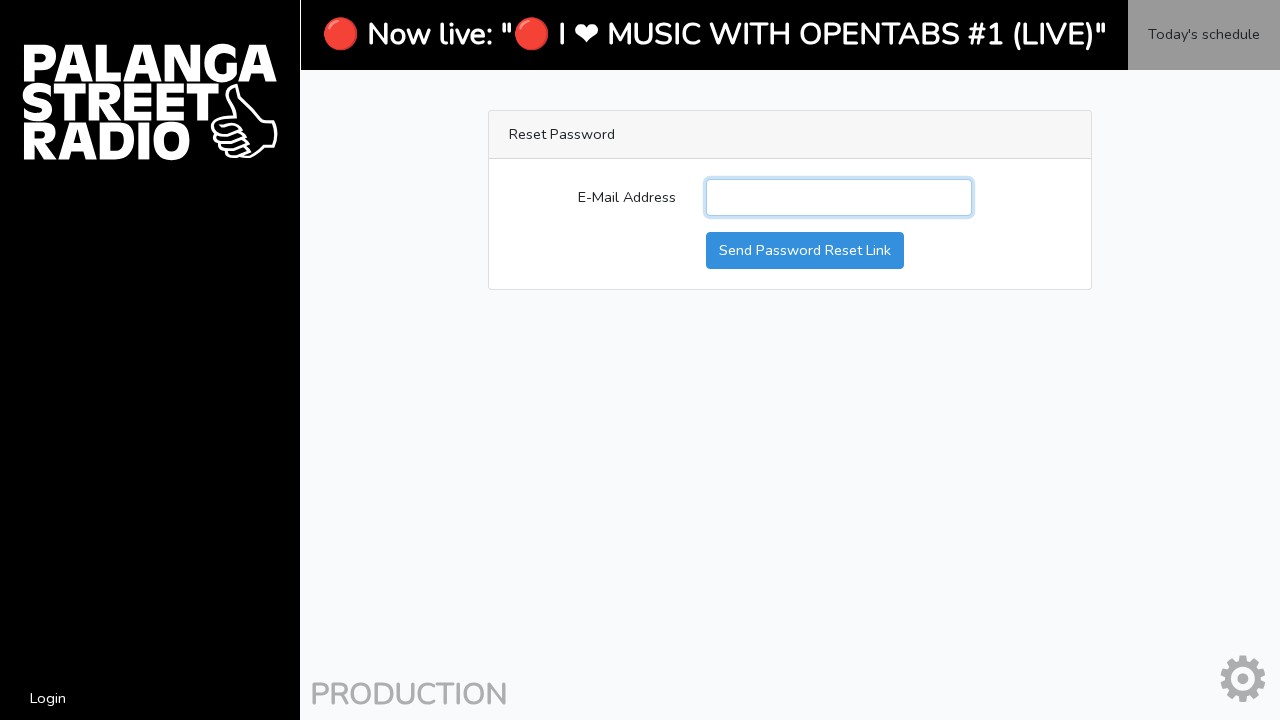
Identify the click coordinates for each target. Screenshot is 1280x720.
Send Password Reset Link (805, 250)
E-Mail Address (627, 197)
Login (48, 698)
